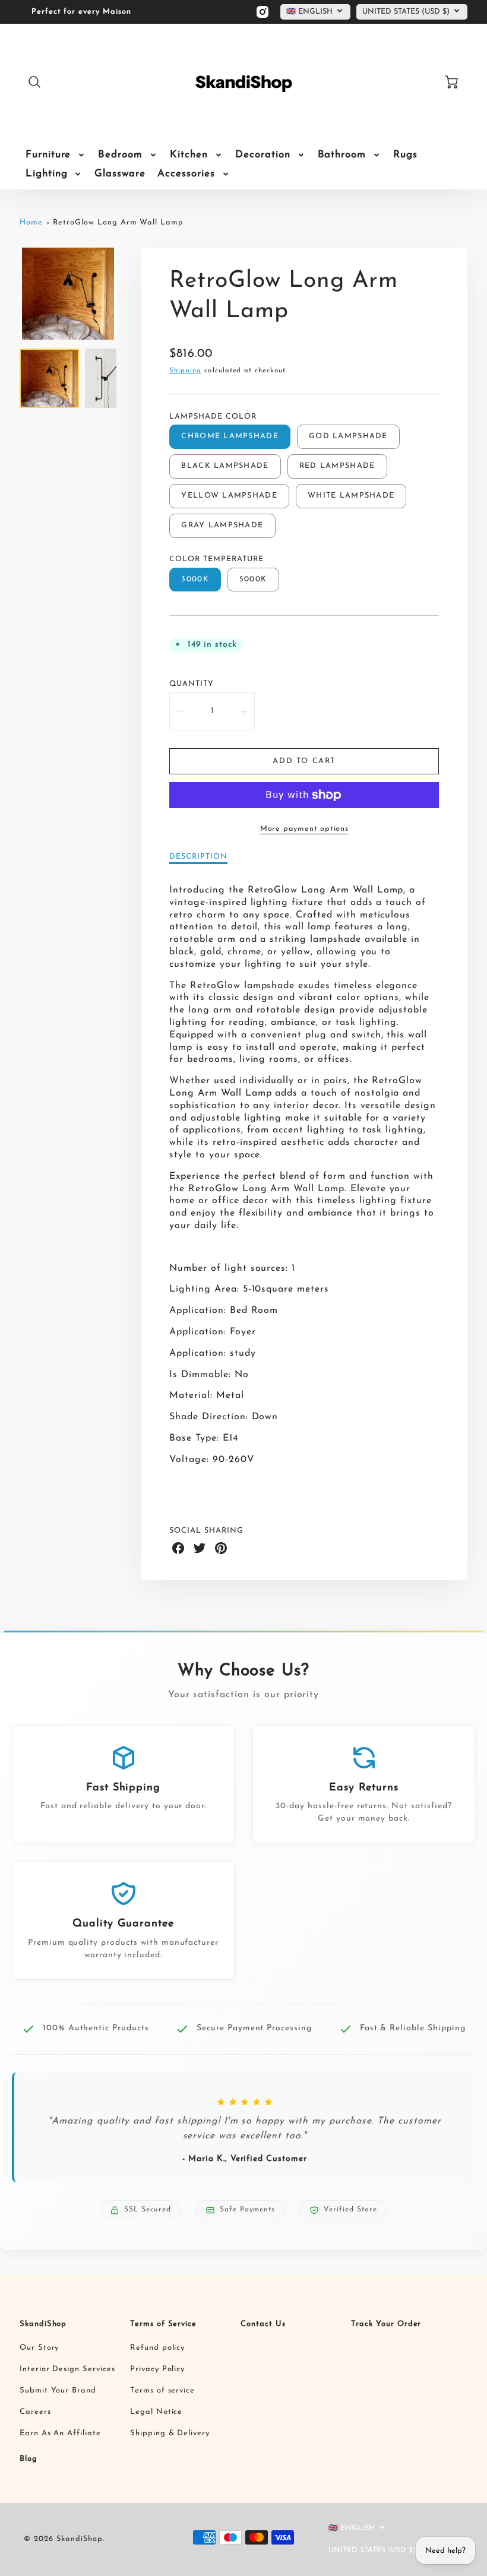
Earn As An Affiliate (60, 2433)
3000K (195, 579)
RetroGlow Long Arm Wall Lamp (118, 222)
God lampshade (348, 436)
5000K (253, 579)
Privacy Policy (157, 2369)
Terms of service (162, 2390)
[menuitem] (56, 155)
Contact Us (263, 2324)
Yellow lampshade (229, 496)
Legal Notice (156, 2412)
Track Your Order (386, 2324)
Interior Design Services (67, 2369)
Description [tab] (198, 857)
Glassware (120, 174)
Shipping (185, 371)
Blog (29, 2459)
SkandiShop (43, 2324)
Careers (35, 2412)
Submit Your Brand (58, 2390)
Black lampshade (225, 466)
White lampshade (351, 496)
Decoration (263, 155)
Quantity (192, 684)
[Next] (125, 294)
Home (31, 222)
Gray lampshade (222, 525)
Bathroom (342, 155)
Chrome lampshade (230, 436)
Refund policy (157, 2348)
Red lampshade (337, 466)
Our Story (39, 2348)
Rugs (405, 155)
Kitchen (189, 155)
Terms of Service (163, 2324)
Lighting (47, 174)
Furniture (48, 155)
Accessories (186, 174)
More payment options (304, 829)
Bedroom (120, 155)
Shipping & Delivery (170, 2433)
